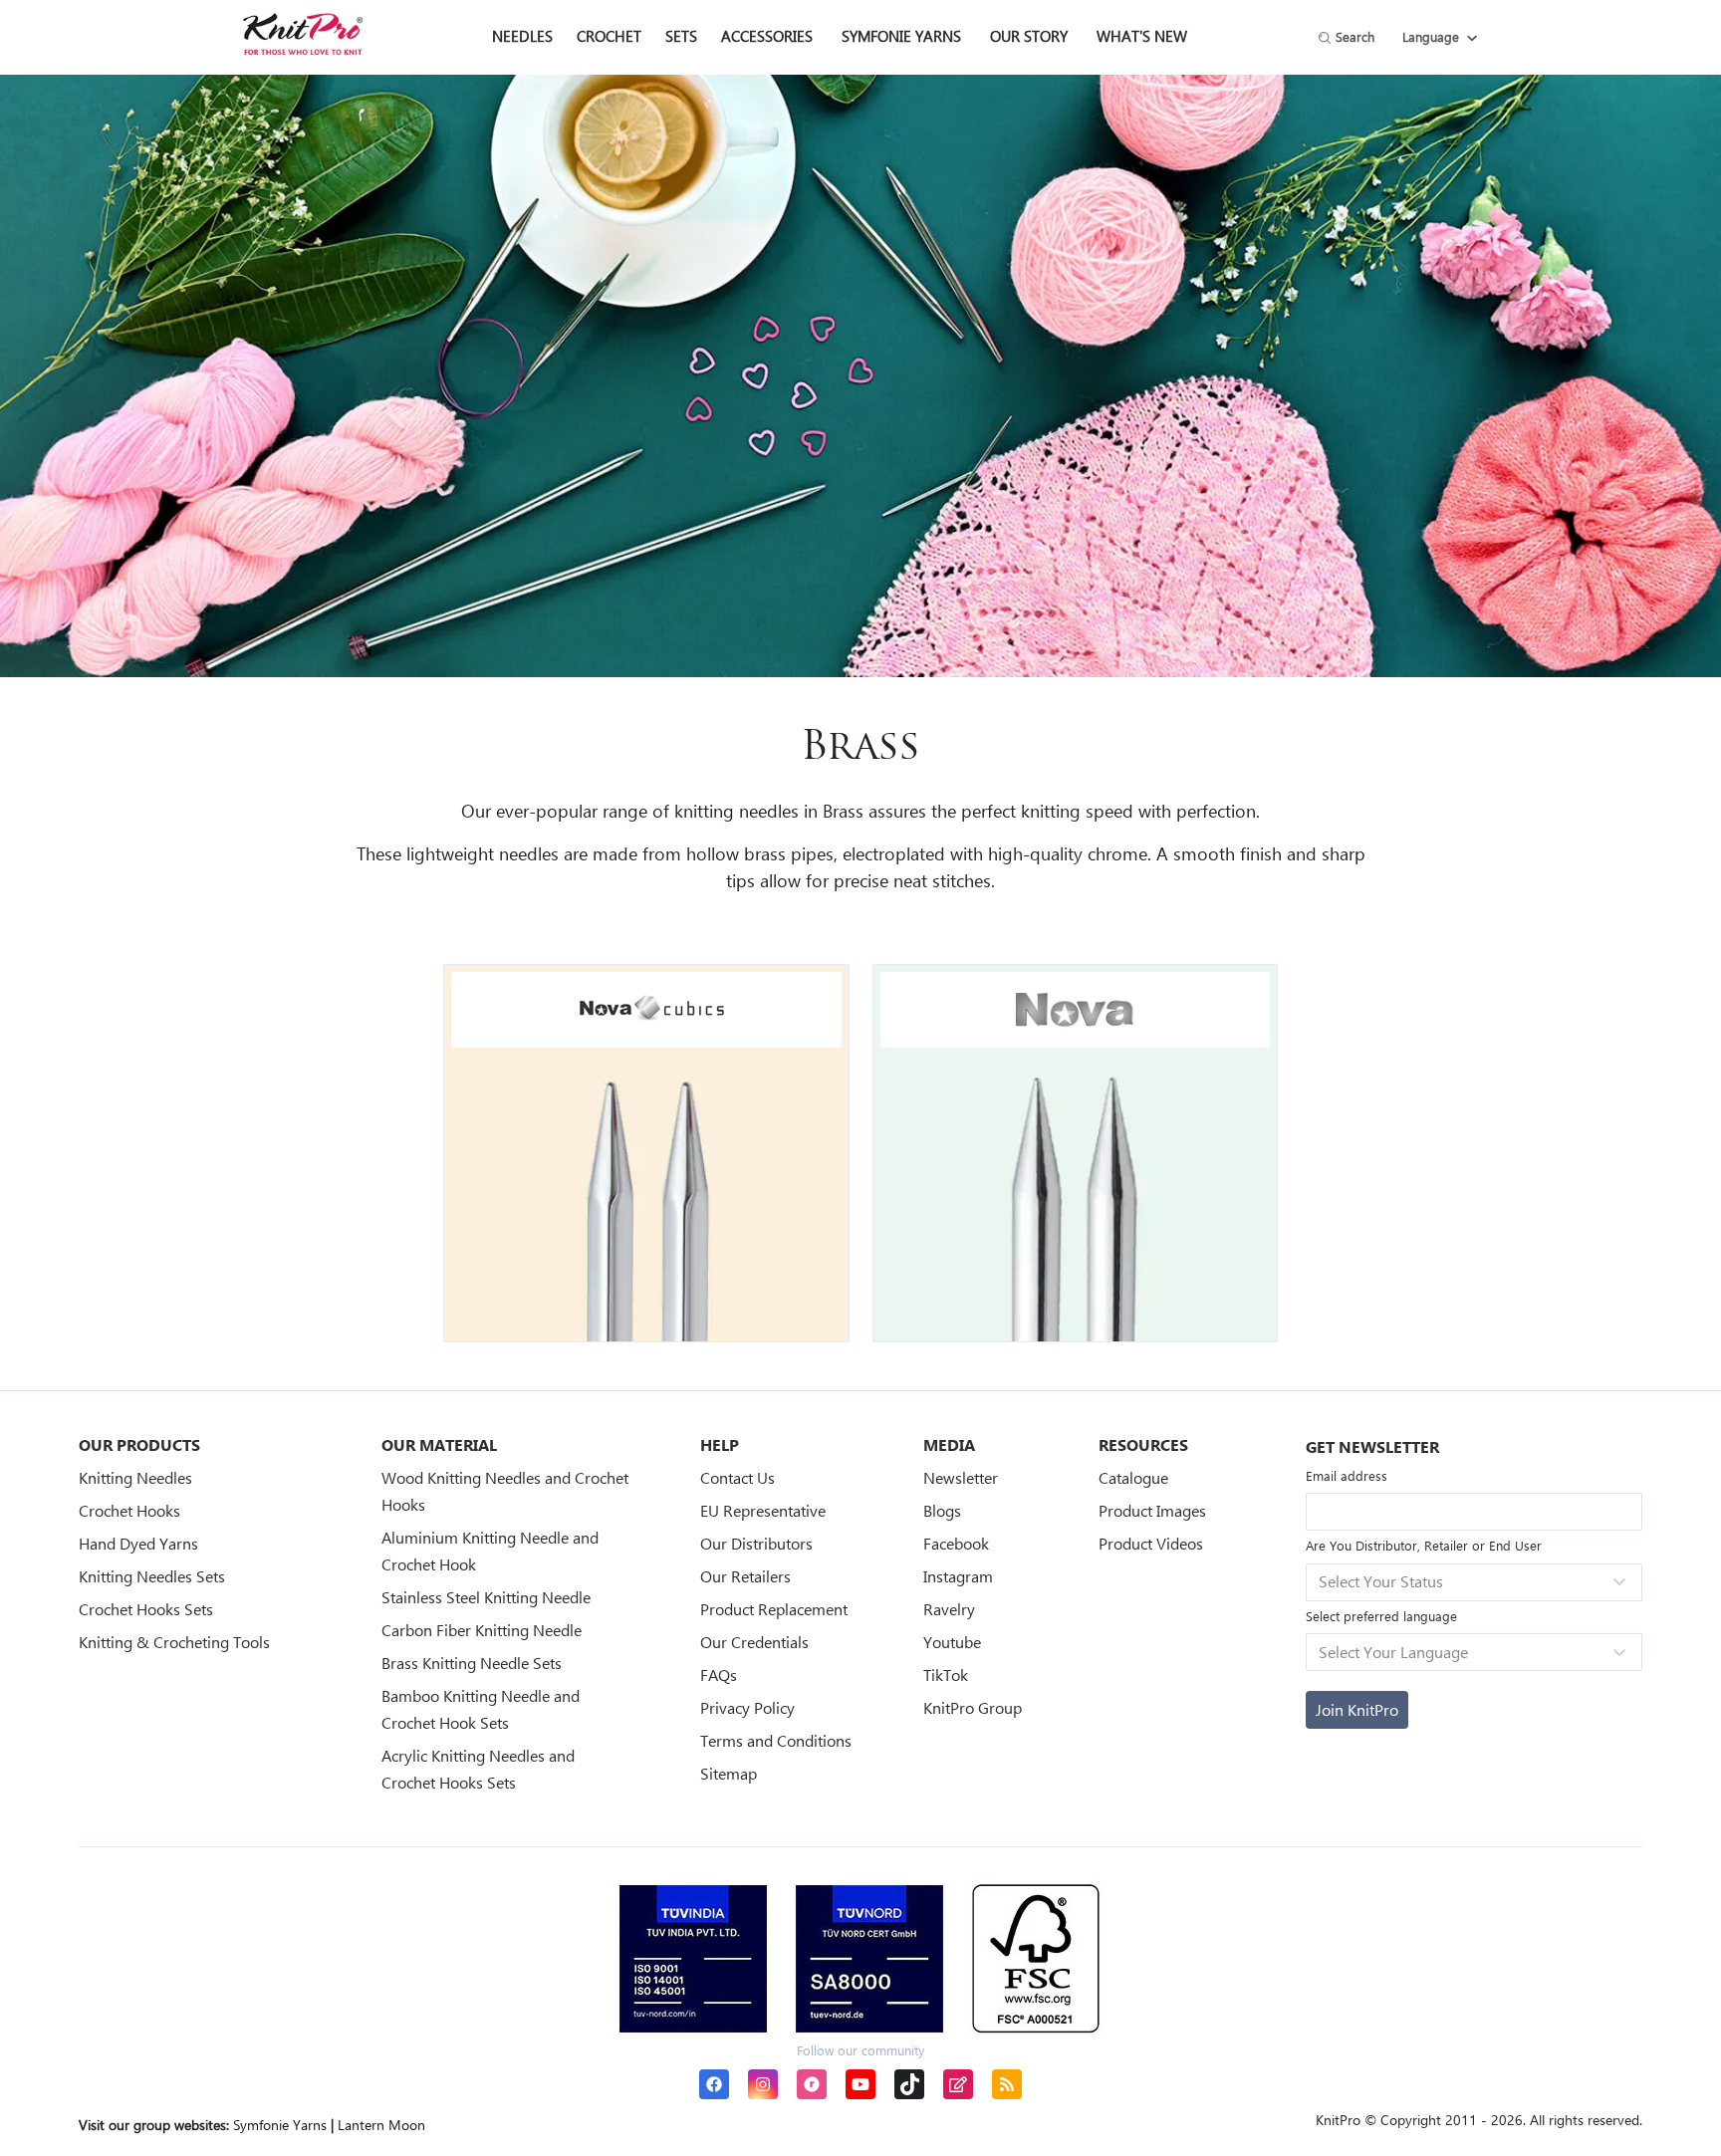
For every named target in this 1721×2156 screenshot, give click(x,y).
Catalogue (1133, 1477)
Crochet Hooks (129, 1510)
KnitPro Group (973, 1707)
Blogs (942, 1510)
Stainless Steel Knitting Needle (486, 1597)
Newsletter (961, 1477)
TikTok (946, 1675)
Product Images (1152, 1510)
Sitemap (729, 1773)
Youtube (952, 1642)
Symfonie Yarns (901, 36)
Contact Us (738, 1477)
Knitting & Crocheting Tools (174, 1642)
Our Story (1029, 36)
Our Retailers (745, 1576)
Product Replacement (774, 1609)
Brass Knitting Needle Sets (472, 1663)
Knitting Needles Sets (152, 1576)
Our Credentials (754, 1642)
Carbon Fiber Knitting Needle (482, 1630)
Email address (1347, 1475)
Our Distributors (756, 1543)
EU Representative (763, 1510)
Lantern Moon (381, 2125)
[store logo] (303, 34)
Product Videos (1151, 1543)
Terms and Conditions (776, 1740)
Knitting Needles (135, 1477)
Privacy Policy (747, 1707)
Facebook (956, 1543)
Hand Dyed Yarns (138, 1543)
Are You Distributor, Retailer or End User (1424, 1545)
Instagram (958, 1576)
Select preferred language (1381, 1616)
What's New (1142, 36)
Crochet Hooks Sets (146, 1609)
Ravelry (949, 1609)
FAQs (719, 1675)
